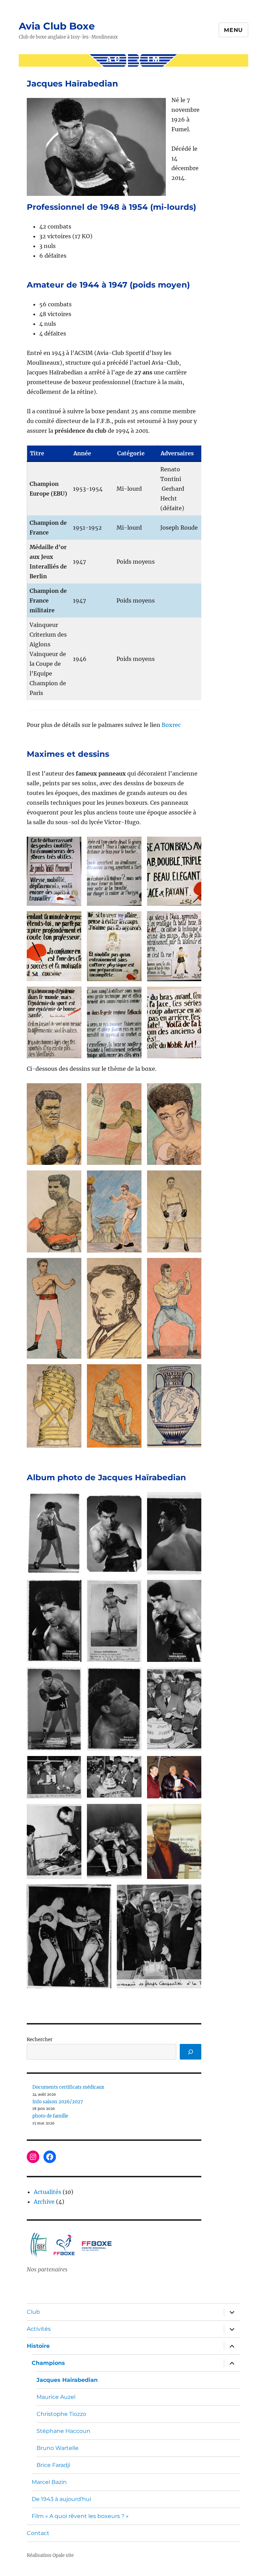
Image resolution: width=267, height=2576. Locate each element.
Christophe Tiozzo (61, 2414)
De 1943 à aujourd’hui (61, 2499)
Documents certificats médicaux (68, 2087)
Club (33, 2312)
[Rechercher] (191, 2052)
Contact (38, 2533)
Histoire (38, 2346)
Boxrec (171, 725)
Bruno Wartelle (58, 2448)
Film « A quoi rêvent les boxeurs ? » (80, 2516)
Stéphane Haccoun (63, 2431)
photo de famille (50, 2116)
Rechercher (40, 2040)
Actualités (47, 2192)
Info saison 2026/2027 (58, 2102)
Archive (44, 2202)
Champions (48, 2363)
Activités (39, 2329)
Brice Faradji (53, 2465)
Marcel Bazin (49, 2482)
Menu (233, 30)
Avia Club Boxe (57, 26)
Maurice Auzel (56, 2397)
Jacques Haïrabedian (67, 2380)
